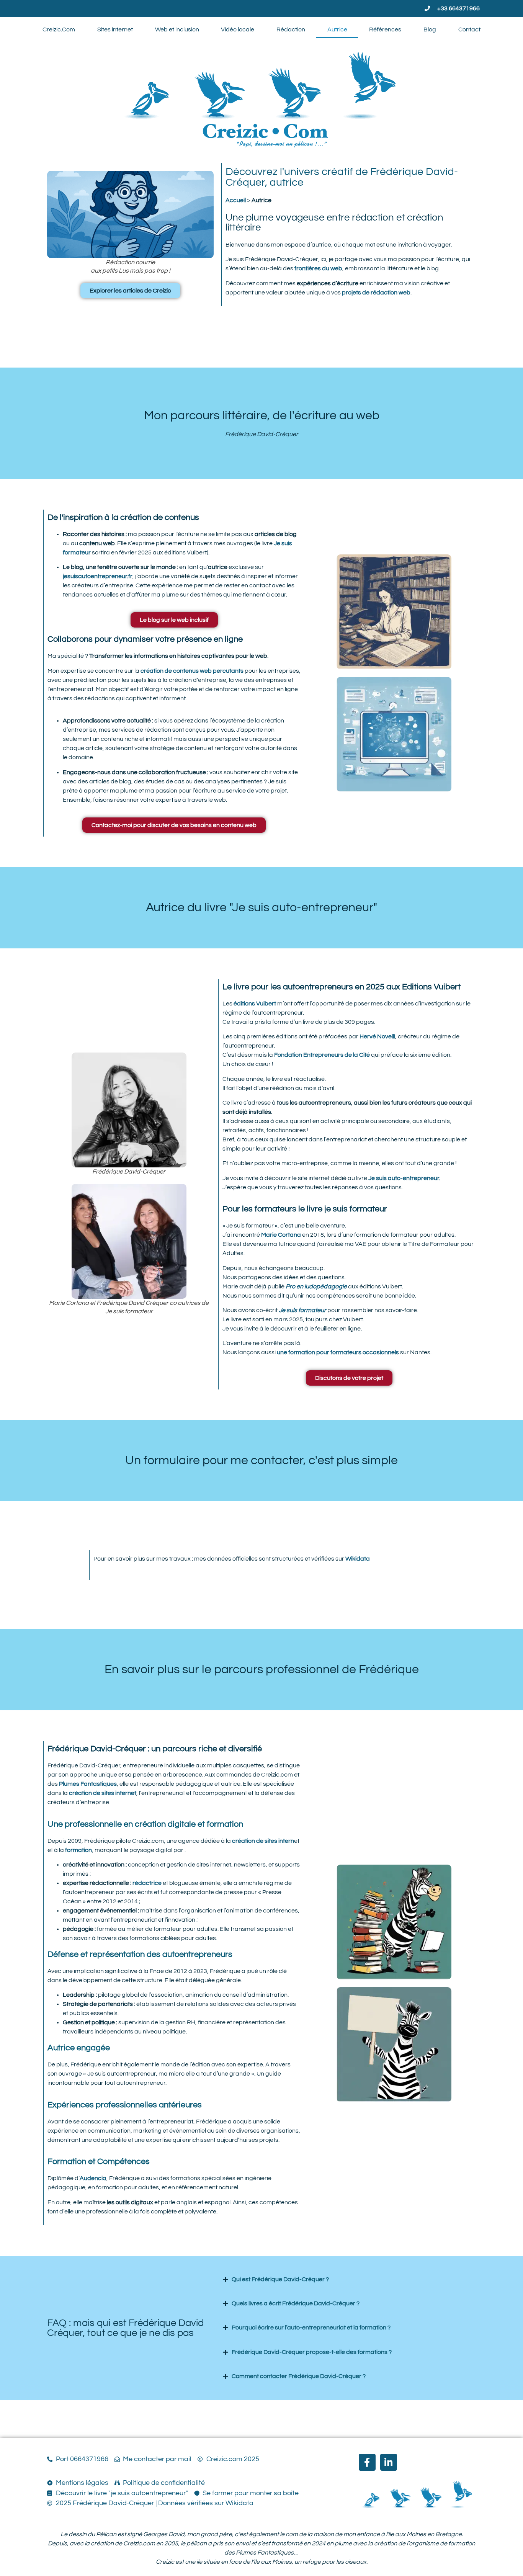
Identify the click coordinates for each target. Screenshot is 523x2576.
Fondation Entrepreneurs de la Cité (322, 1055)
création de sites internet (103, 1793)
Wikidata (358, 1559)
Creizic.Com (59, 29)
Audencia (93, 2178)
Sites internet (115, 29)
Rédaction (291, 29)
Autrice (337, 29)
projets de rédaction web (376, 293)
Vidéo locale (238, 29)
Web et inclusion (177, 29)
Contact (469, 29)
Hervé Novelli (377, 1036)
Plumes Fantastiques (88, 1784)
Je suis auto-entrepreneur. (404, 1178)
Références (385, 29)
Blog (430, 29)
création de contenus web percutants (192, 671)
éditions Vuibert (254, 1004)
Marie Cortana (281, 1235)
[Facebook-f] (367, 2462)
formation (78, 1850)
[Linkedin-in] (389, 2462)
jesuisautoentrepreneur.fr (98, 576)
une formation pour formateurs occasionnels (338, 1352)
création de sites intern (263, 1841)
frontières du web (318, 268)
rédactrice (147, 1883)
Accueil (236, 200)
